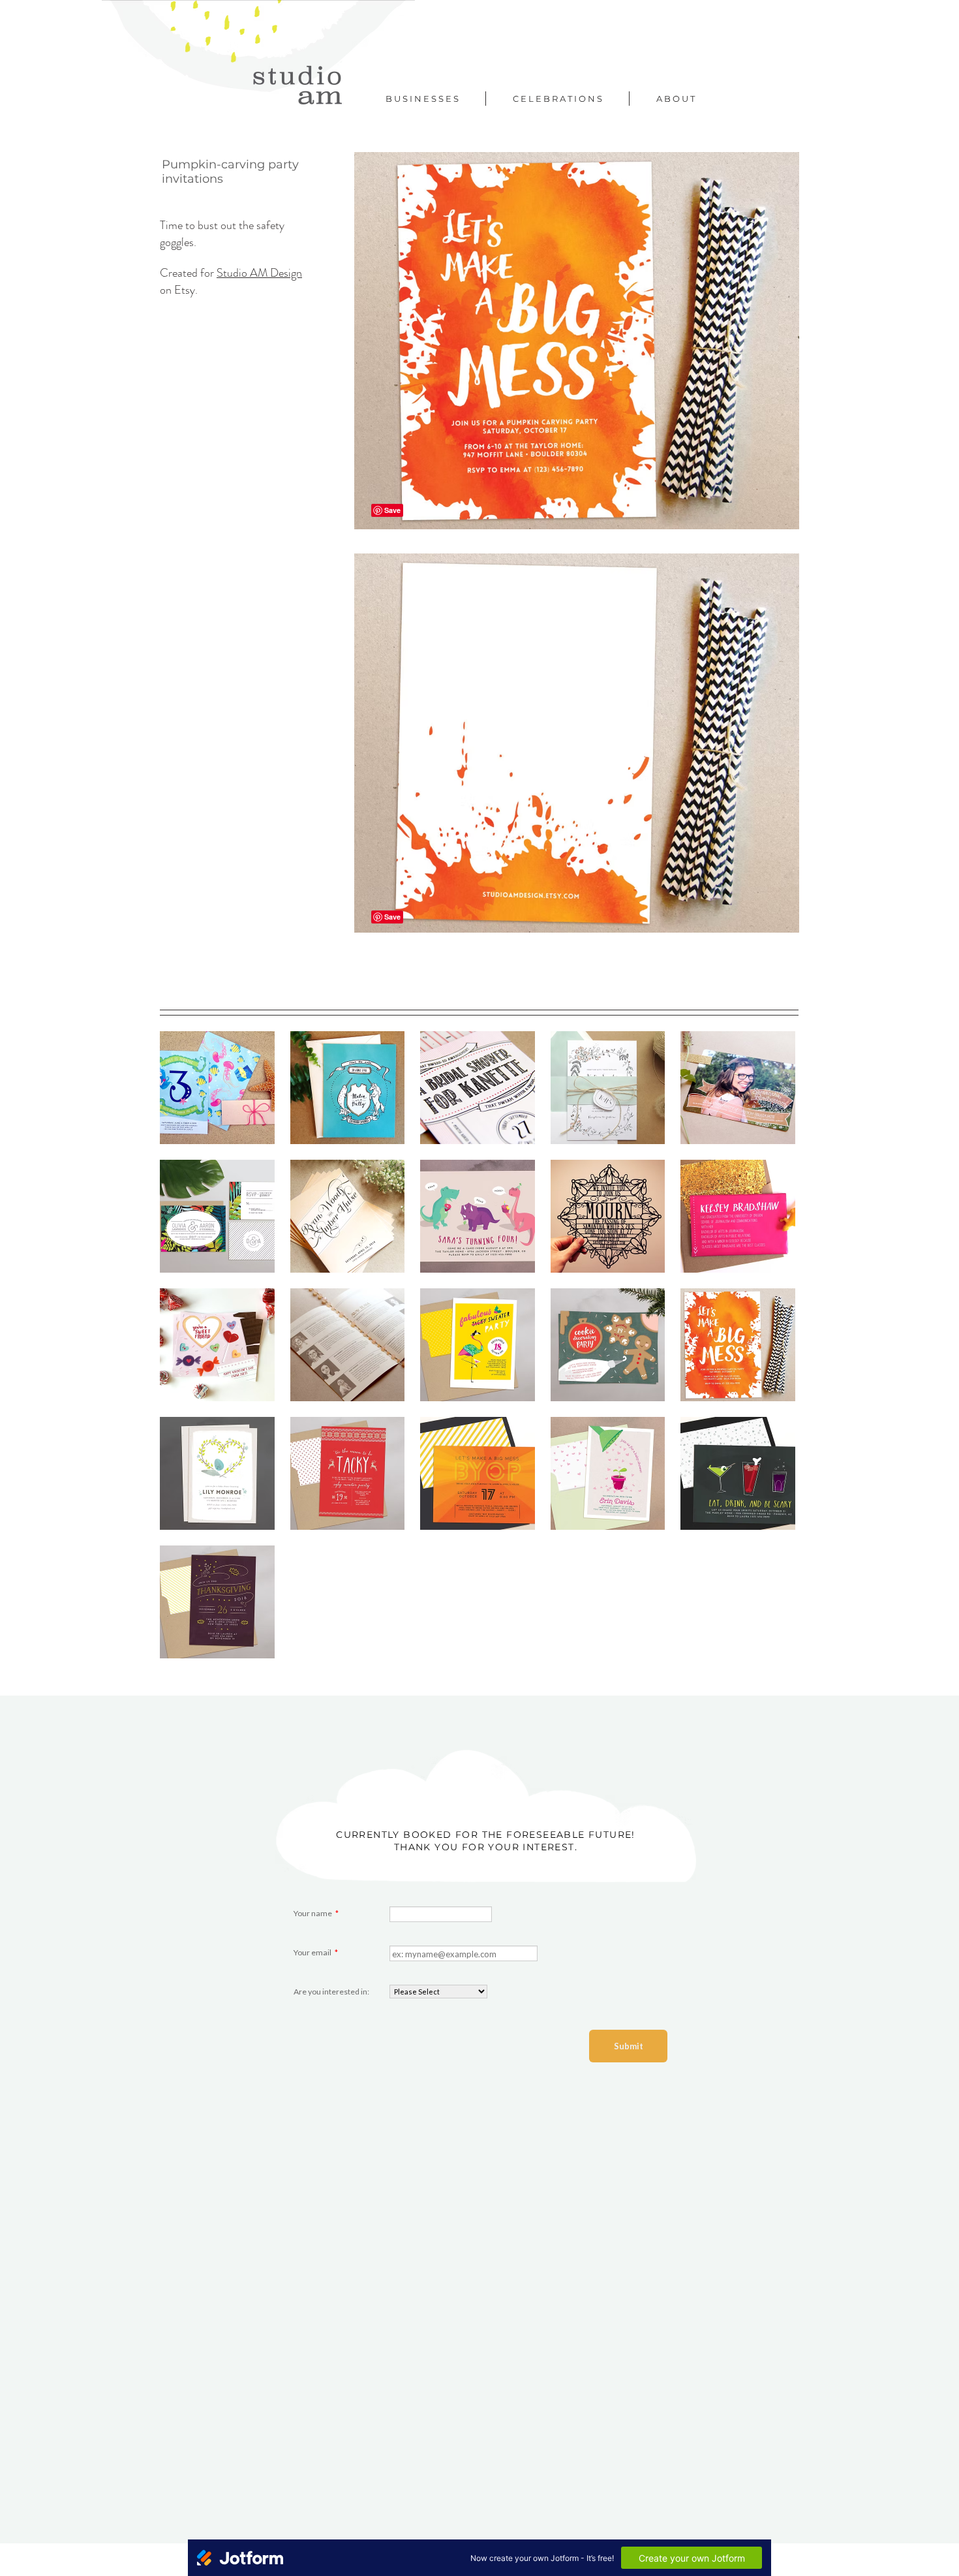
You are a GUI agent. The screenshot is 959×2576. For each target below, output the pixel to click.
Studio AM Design (259, 273)
